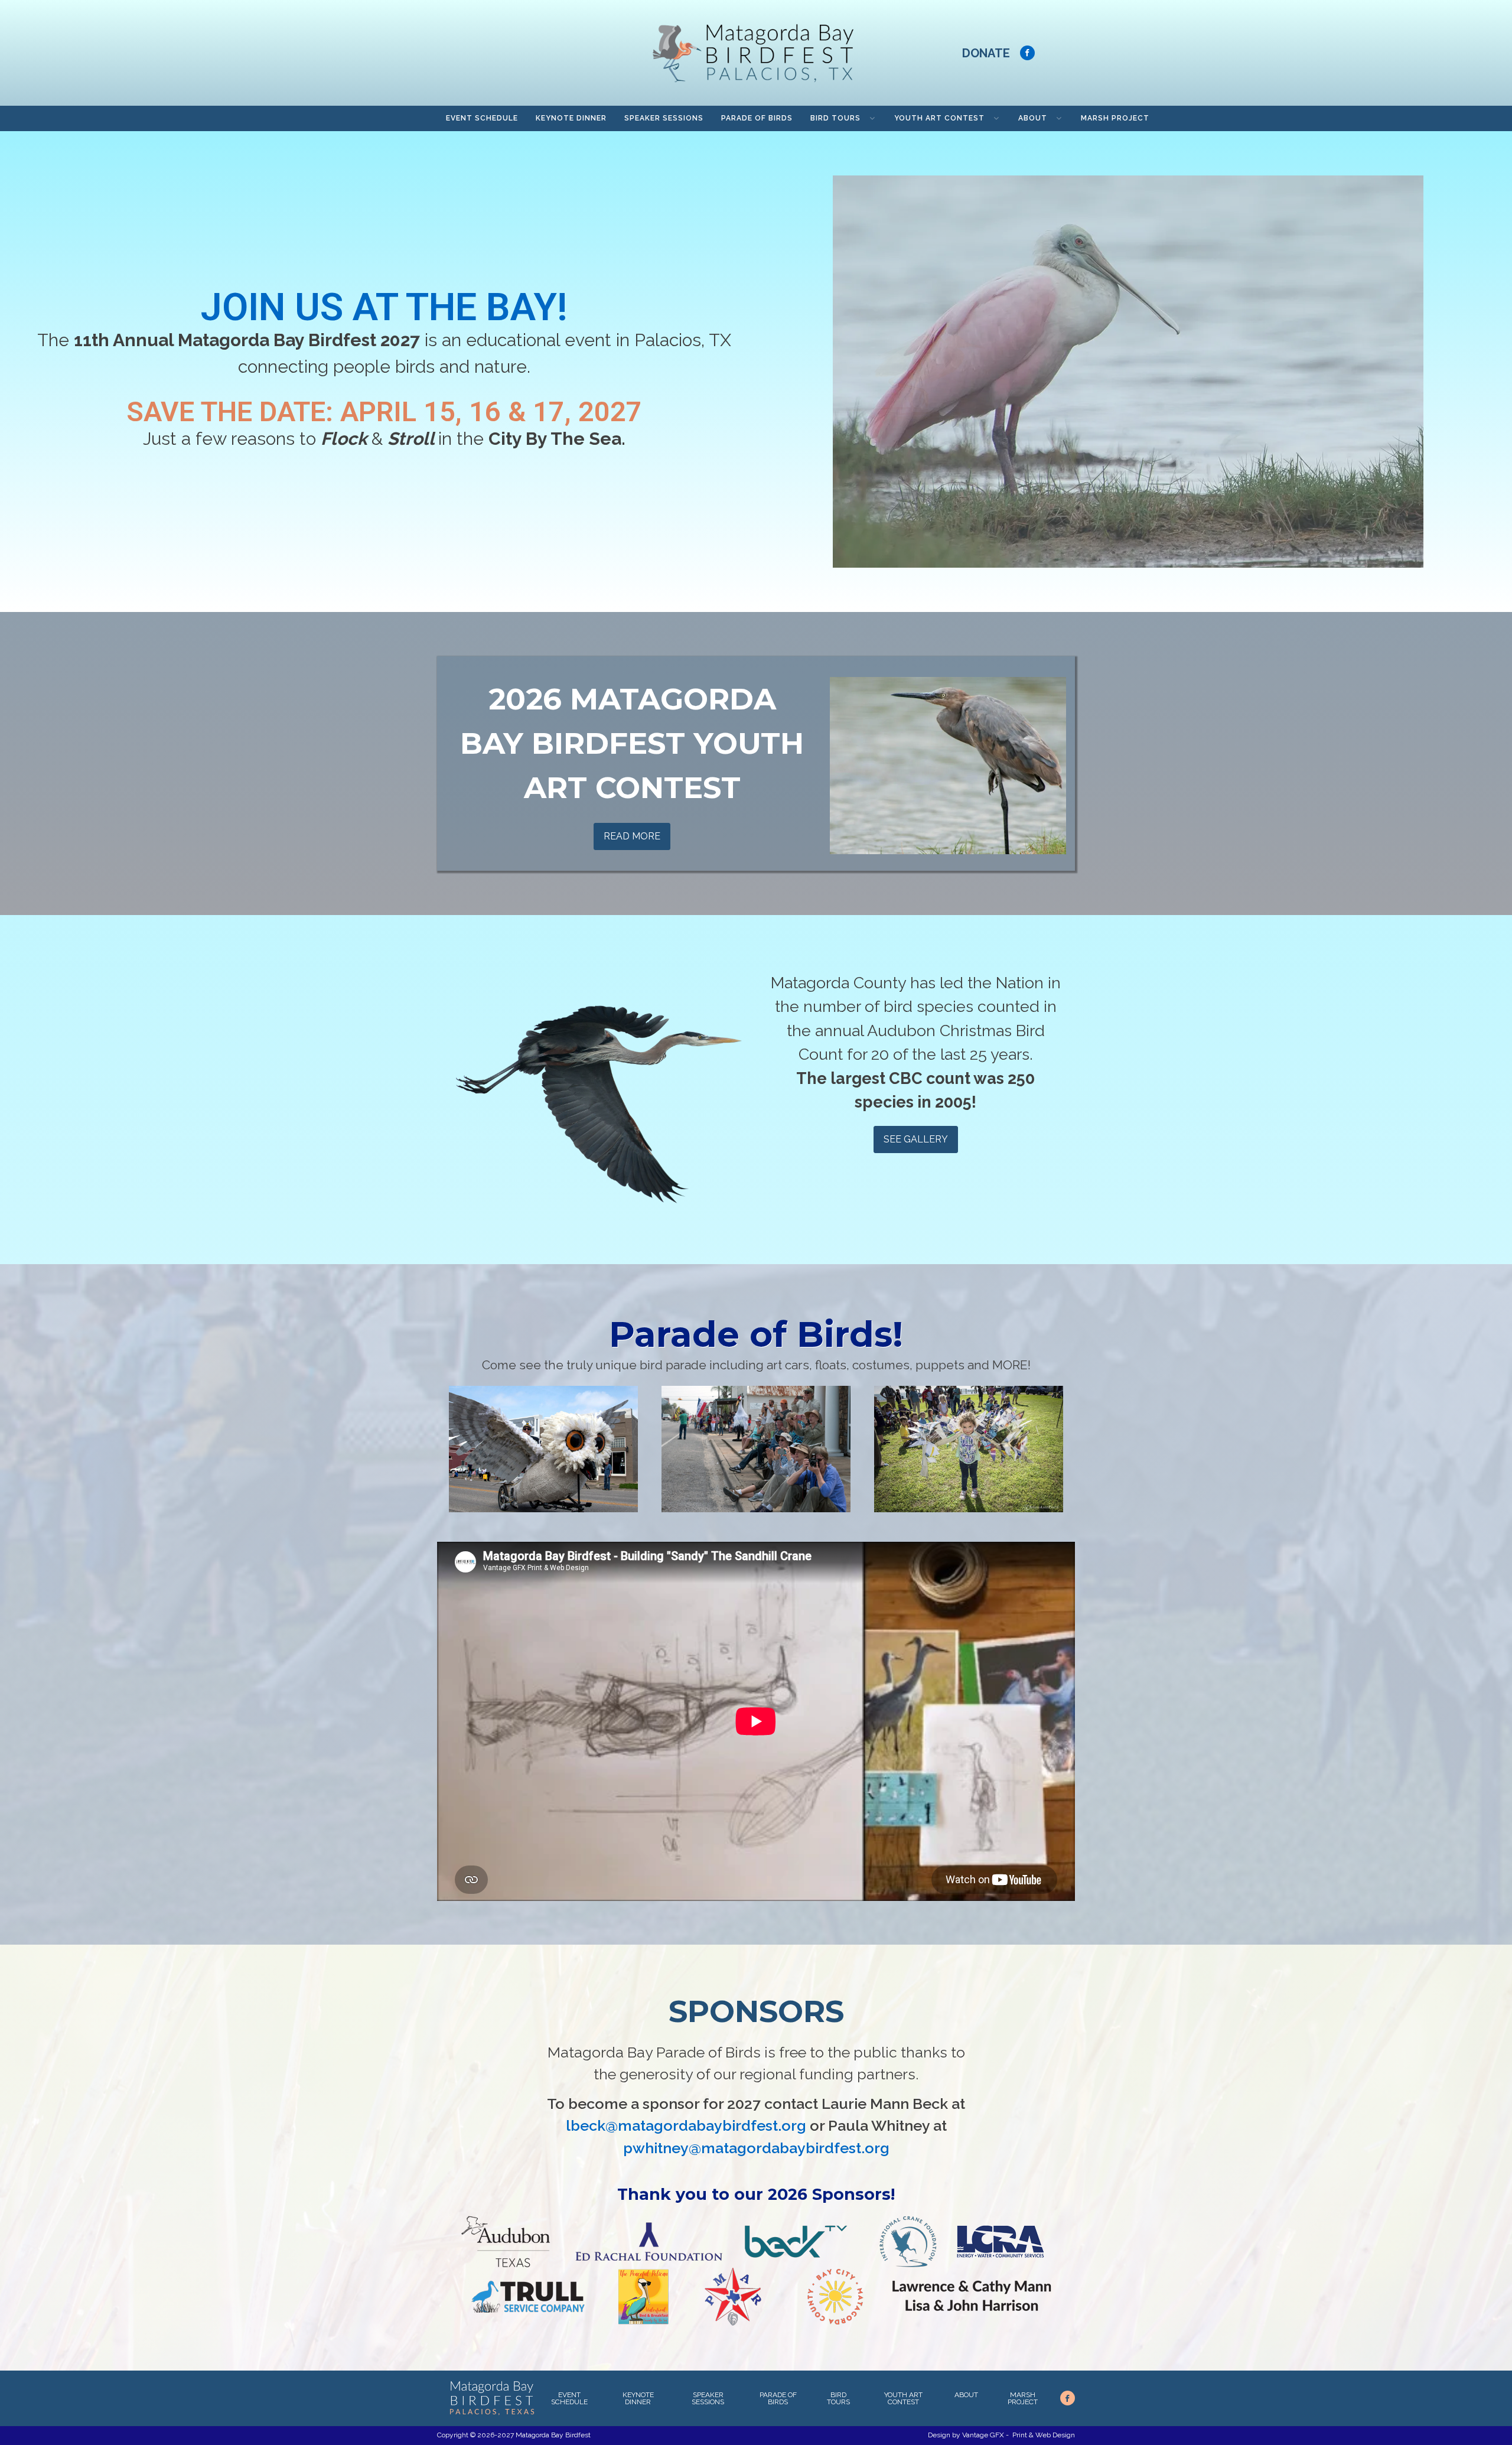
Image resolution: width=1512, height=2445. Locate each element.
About (1033, 118)
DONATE (986, 53)
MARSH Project (1115, 118)
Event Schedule (482, 118)
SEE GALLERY (916, 1139)
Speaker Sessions (664, 118)
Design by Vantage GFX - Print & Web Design (1001, 2435)
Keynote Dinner (571, 118)
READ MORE (632, 836)
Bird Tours (835, 118)
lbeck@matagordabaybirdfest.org (686, 2125)
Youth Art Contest (939, 118)
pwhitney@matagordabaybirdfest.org (756, 2148)
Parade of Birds (757, 118)
